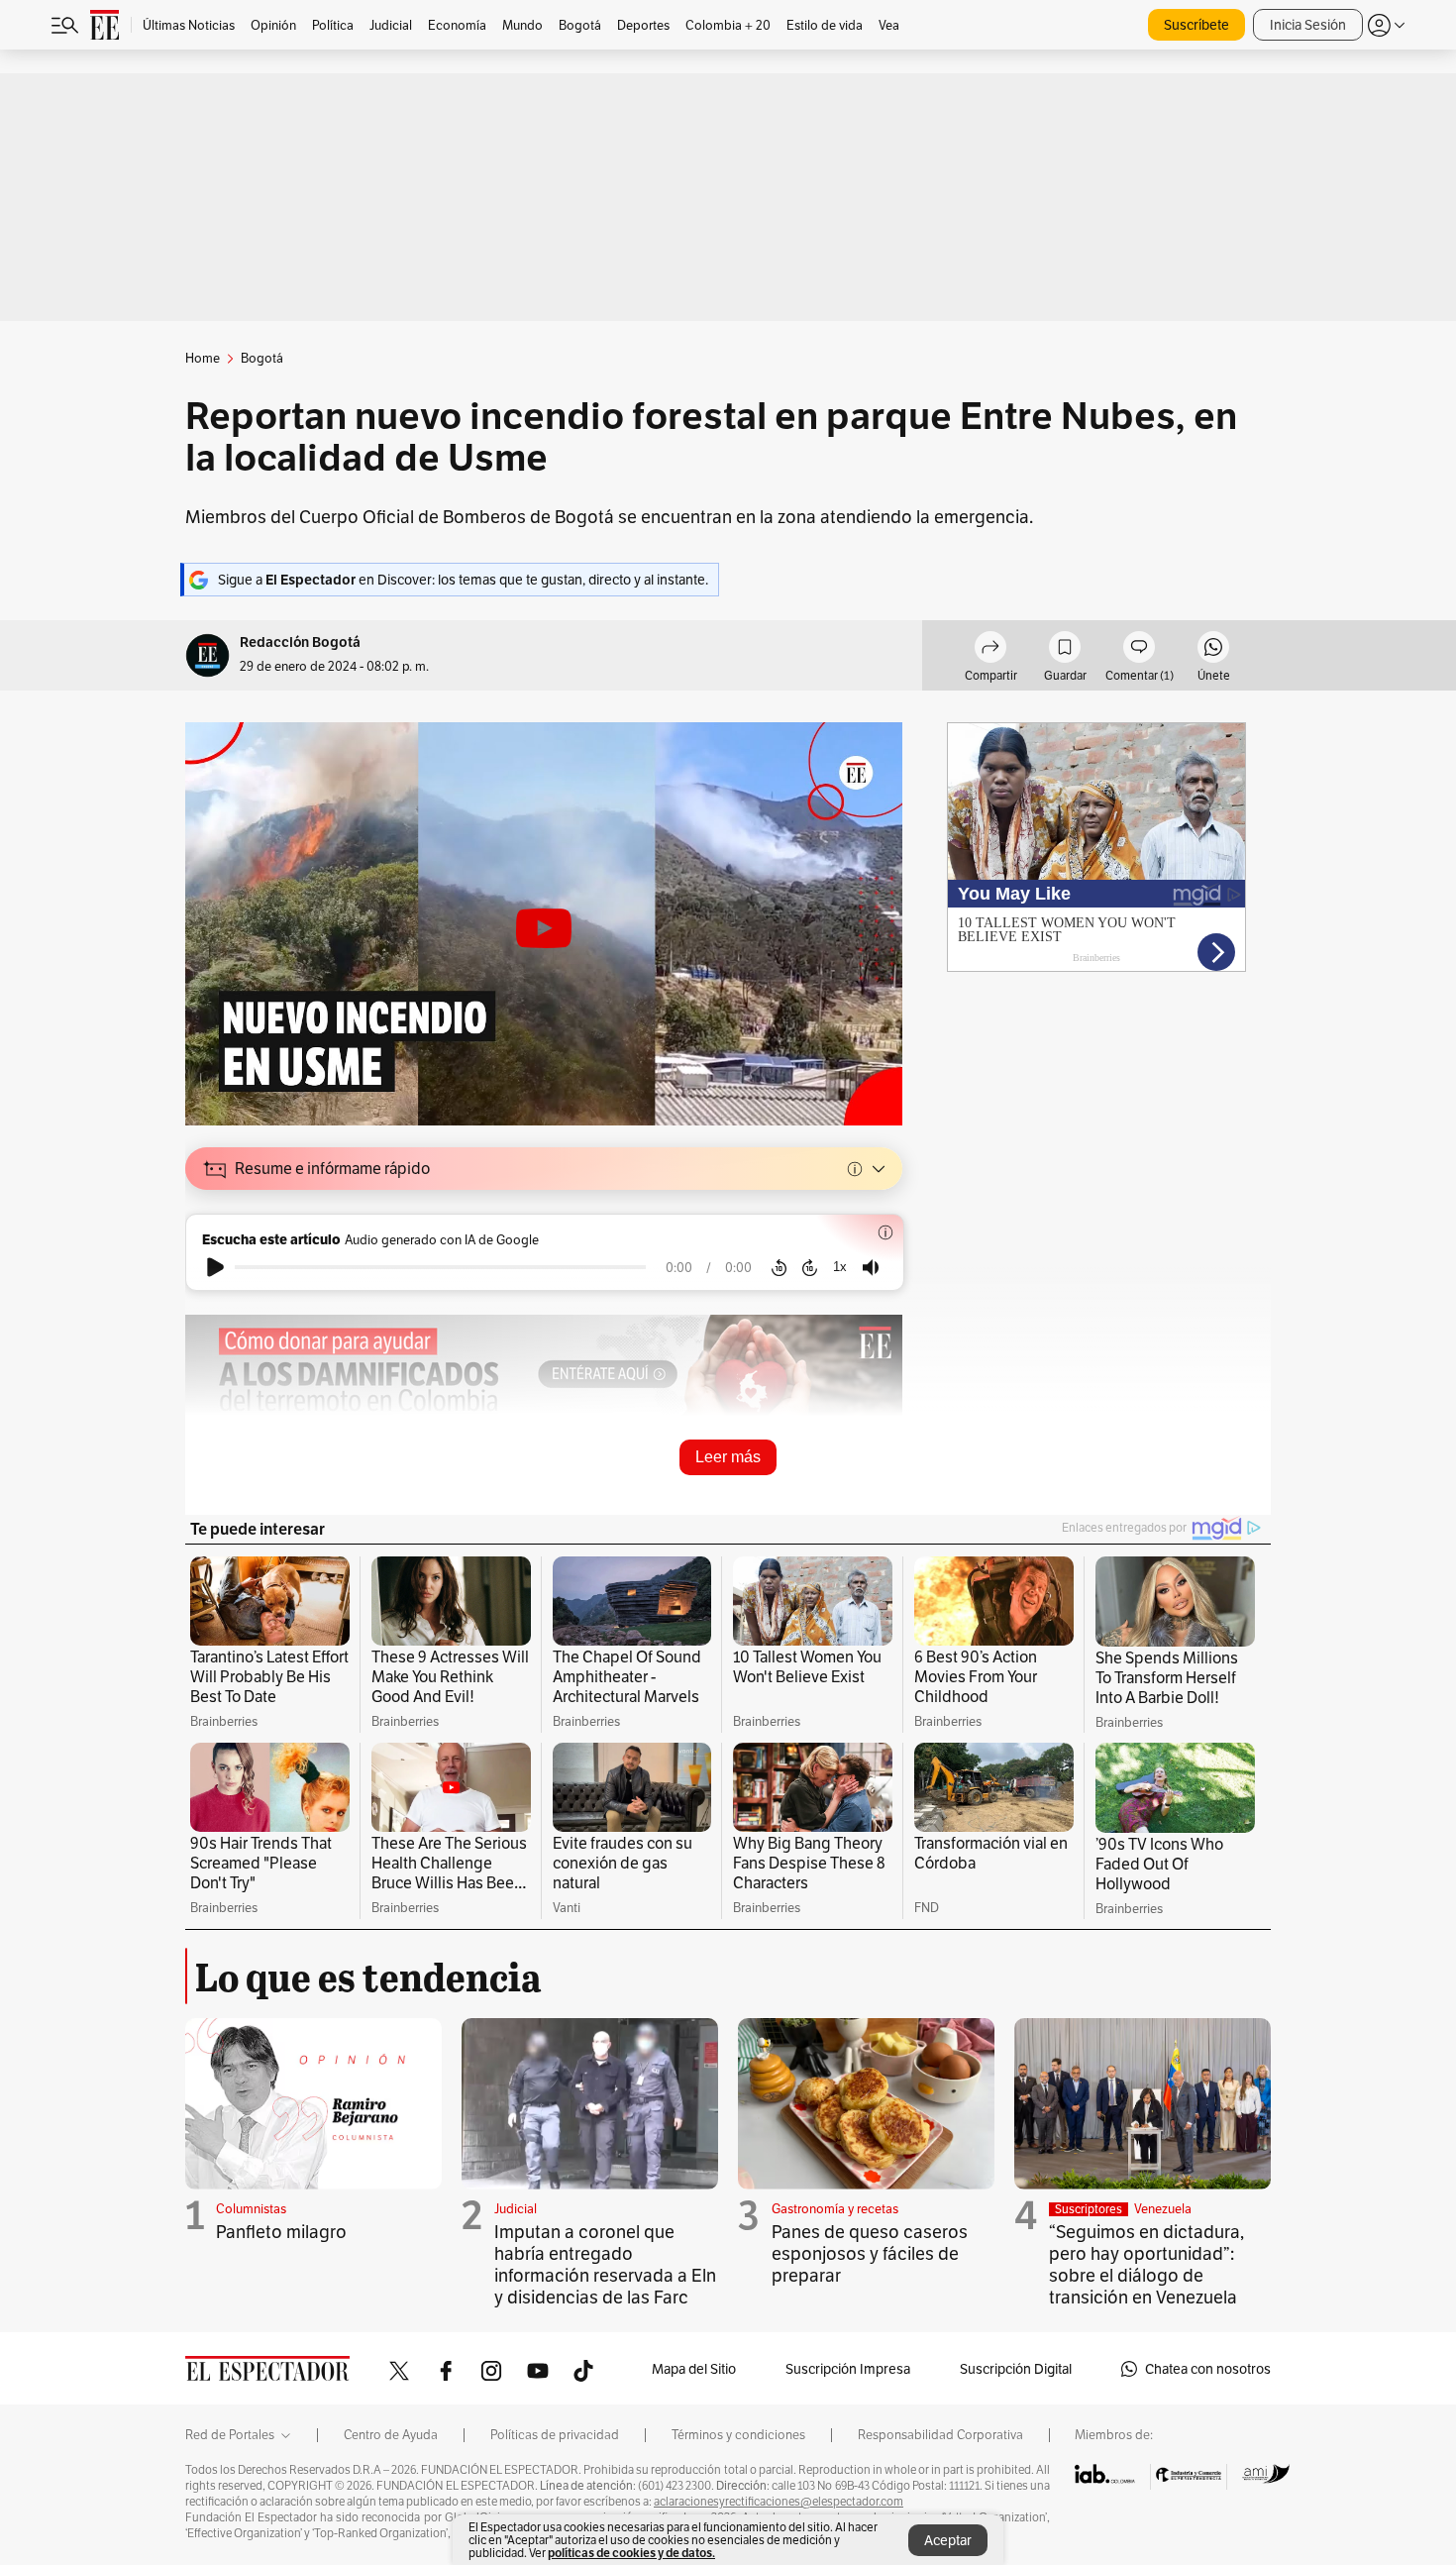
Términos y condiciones (738, 2435)
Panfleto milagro (281, 2232)
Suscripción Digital (1016, 2369)
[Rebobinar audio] (779, 1267)
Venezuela (1163, 2209)
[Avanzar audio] (810, 1267)
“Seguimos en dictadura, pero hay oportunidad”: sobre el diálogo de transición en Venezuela (1146, 2264)
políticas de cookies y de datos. (631, 2553)
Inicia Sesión (1308, 25)
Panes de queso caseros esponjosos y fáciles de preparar (870, 2253)
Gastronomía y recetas (835, 2209)
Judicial (516, 2209)
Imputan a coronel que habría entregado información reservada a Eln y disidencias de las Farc (605, 2264)
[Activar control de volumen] (871, 1268)
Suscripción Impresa (848, 2369)
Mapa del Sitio (694, 2369)
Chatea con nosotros (1208, 2369)
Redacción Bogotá (300, 642)
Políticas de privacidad (555, 2435)
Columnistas (251, 2209)
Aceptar (948, 2540)
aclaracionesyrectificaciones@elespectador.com (779, 2502)
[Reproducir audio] (215, 1267)
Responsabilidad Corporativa (940, 2435)
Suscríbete (1196, 25)
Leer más (728, 1457)
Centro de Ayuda (391, 2435)
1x (840, 1267)
